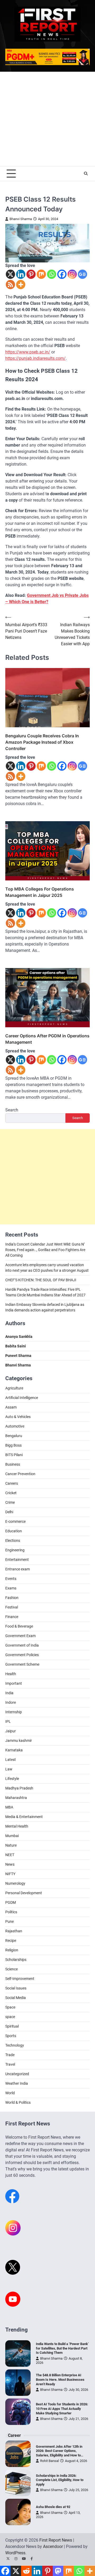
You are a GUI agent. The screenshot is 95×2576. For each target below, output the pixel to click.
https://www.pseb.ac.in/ (28, 352)
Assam (11, 1407)
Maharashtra (16, 1798)
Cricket (11, 1493)
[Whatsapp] (52, 274)
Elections (13, 1541)
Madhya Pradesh (19, 1788)
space (10, 2017)
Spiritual (12, 2026)
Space (10, 2007)
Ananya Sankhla (19, 1337)
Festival (12, 1607)
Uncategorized (17, 2074)
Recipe (11, 1941)
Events (11, 1579)
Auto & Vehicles (18, 1417)
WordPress (15, 2553)
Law (9, 1769)
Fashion (12, 1598)
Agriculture (14, 1388)
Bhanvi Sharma (21, 219)
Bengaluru (14, 1436)
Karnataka (14, 1750)
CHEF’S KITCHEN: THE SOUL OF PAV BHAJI (41, 1280)
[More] (21, 285)
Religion (12, 1950)
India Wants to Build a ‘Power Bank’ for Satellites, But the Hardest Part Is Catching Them (62, 2348)
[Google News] (82, 274)
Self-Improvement (20, 1979)
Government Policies (22, 1655)
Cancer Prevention (20, 1474)
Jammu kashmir (19, 1741)
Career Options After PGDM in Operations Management (47, 1039)
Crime (10, 1502)
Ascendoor (53, 2547)
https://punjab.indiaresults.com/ (35, 358)
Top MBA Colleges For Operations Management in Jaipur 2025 (40, 892)
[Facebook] (62, 274)
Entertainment (17, 1560)
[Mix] (41, 274)
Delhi (9, 1512)
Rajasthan (14, 1931)
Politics (11, 1912)
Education (14, 1531)
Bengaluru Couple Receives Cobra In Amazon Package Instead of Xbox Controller (42, 742)
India (9, 1693)
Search (12, 1110)
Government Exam (20, 1636)
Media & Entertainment (24, 1817)
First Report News (56, 2540)
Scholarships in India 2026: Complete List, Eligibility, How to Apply (60, 2480)
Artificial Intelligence (22, 1398)
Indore (11, 1702)
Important (14, 1683)
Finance (12, 1617)
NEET (10, 1855)
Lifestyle (12, 1779)
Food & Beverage (19, 1626)
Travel (10, 2064)
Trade (10, 2055)
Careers (12, 1483)
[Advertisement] (47, 119)
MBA (9, 1807)
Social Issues (16, 1988)
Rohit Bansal (49, 2461)
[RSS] (10, 285)
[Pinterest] (31, 274)
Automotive (15, 1426)
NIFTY (10, 1874)
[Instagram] (72, 274)
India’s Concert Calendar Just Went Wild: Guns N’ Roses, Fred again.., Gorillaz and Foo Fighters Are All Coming (45, 1250)
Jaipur (11, 1731)
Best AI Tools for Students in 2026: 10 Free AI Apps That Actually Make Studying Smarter (62, 2409)
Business (13, 1464)
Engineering (15, 1550)
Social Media (16, 1998)
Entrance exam (18, 1569)
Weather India (17, 2083)
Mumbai (12, 1836)
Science (11, 1969)
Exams (11, 1588)
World (10, 2093)
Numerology (15, 1883)
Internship (14, 1712)
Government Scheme (22, 1664)
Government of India (22, 1645)
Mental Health (17, 1826)
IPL (8, 1721)
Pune (9, 1921)
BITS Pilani (14, 1455)
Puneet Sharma (18, 1356)
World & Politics (18, 2102)
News (10, 1864)
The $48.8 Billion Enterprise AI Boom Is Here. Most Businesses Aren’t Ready (60, 2379)
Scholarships (16, 1960)
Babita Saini (16, 1346)
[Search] (86, 174)
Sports (11, 2036)
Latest (11, 1760)
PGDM (11, 1902)
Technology (15, 2045)
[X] (10, 274)
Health (11, 1674)
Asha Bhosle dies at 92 (53, 2507)
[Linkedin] (21, 274)
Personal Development (24, 1893)
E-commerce (15, 1521)
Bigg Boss (13, 1445)
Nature (11, 1845)
